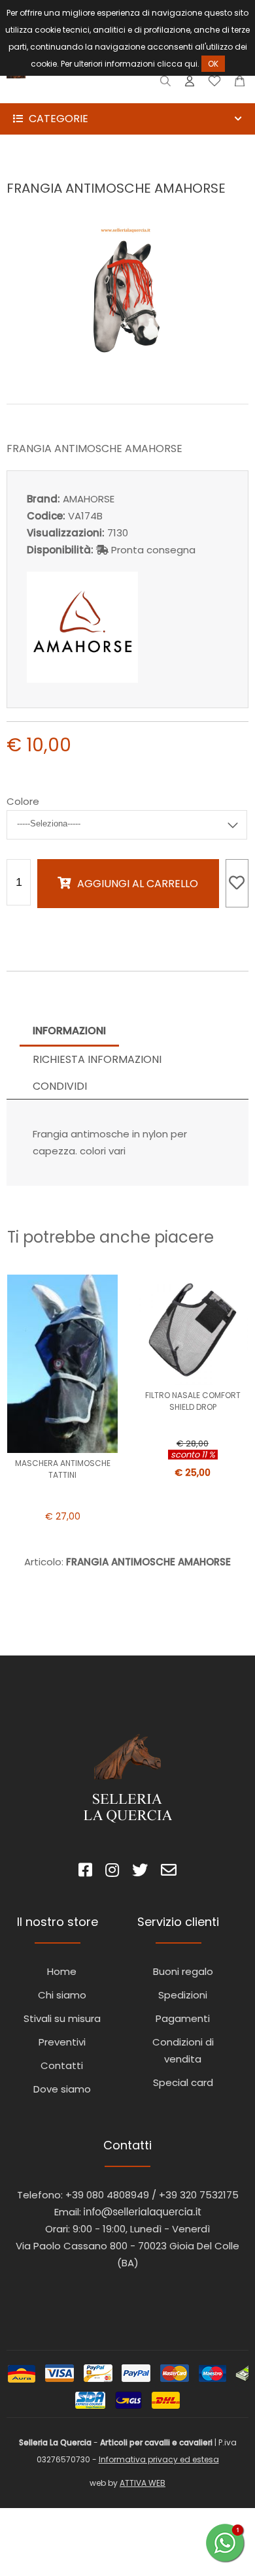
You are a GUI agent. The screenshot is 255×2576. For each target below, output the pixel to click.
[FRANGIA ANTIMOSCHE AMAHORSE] (127, 375)
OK (213, 64)
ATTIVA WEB (143, 2483)
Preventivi (62, 2042)
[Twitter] (140, 1872)
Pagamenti (183, 2018)
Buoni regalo (183, 1971)
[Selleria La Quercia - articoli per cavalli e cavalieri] (65, 94)
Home (62, 1971)
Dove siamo (62, 2089)
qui (191, 64)
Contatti (62, 2065)
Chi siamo (62, 1995)
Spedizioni (183, 1995)
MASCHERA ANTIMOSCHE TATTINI (63, 1469)
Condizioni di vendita (183, 2050)
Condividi (60, 1086)
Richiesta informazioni (97, 1059)
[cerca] (166, 84)
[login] (190, 84)
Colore (23, 801)
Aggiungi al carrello (138, 884)
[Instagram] (112, 1872)
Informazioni (69, 1031)
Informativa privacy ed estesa (159, 2459)
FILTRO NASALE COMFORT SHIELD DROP (193, 1401)
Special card (183, 2082)
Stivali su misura (62, 2018)
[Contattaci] (240, 84)
